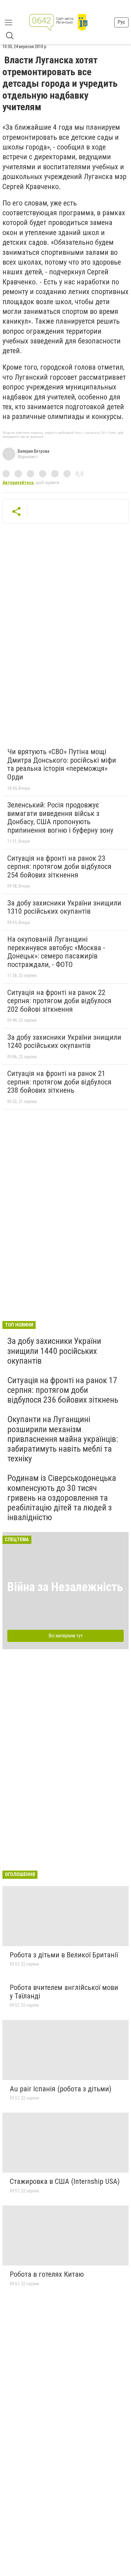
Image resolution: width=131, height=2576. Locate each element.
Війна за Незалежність (65, 1587)
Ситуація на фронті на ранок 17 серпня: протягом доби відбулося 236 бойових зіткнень (63, 1390)
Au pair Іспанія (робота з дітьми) (61, 2089)
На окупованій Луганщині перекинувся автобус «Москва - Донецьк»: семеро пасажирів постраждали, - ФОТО (56, 952)
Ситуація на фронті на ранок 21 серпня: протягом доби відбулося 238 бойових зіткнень (59, 1082)
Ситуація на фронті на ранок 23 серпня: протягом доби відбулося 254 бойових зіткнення (59, 867)
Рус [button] (121, 22)
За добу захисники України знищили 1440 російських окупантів (54, 1351)
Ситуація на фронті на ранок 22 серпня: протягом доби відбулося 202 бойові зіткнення (59, 1001)
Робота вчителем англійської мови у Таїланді (64, 1992)
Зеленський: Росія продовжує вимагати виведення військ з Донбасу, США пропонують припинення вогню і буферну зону (60, 818)
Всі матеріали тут (66, 1636)
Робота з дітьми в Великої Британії (64, 1955)
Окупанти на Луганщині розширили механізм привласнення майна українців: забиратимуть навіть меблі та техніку (63, 1439)
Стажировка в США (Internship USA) (65, 2181)
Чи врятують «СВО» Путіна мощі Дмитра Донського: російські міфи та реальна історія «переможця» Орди (62, 764)
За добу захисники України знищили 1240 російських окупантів (64, 1042)
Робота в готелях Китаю (47, 2274)
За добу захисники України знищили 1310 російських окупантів (64, 907)
